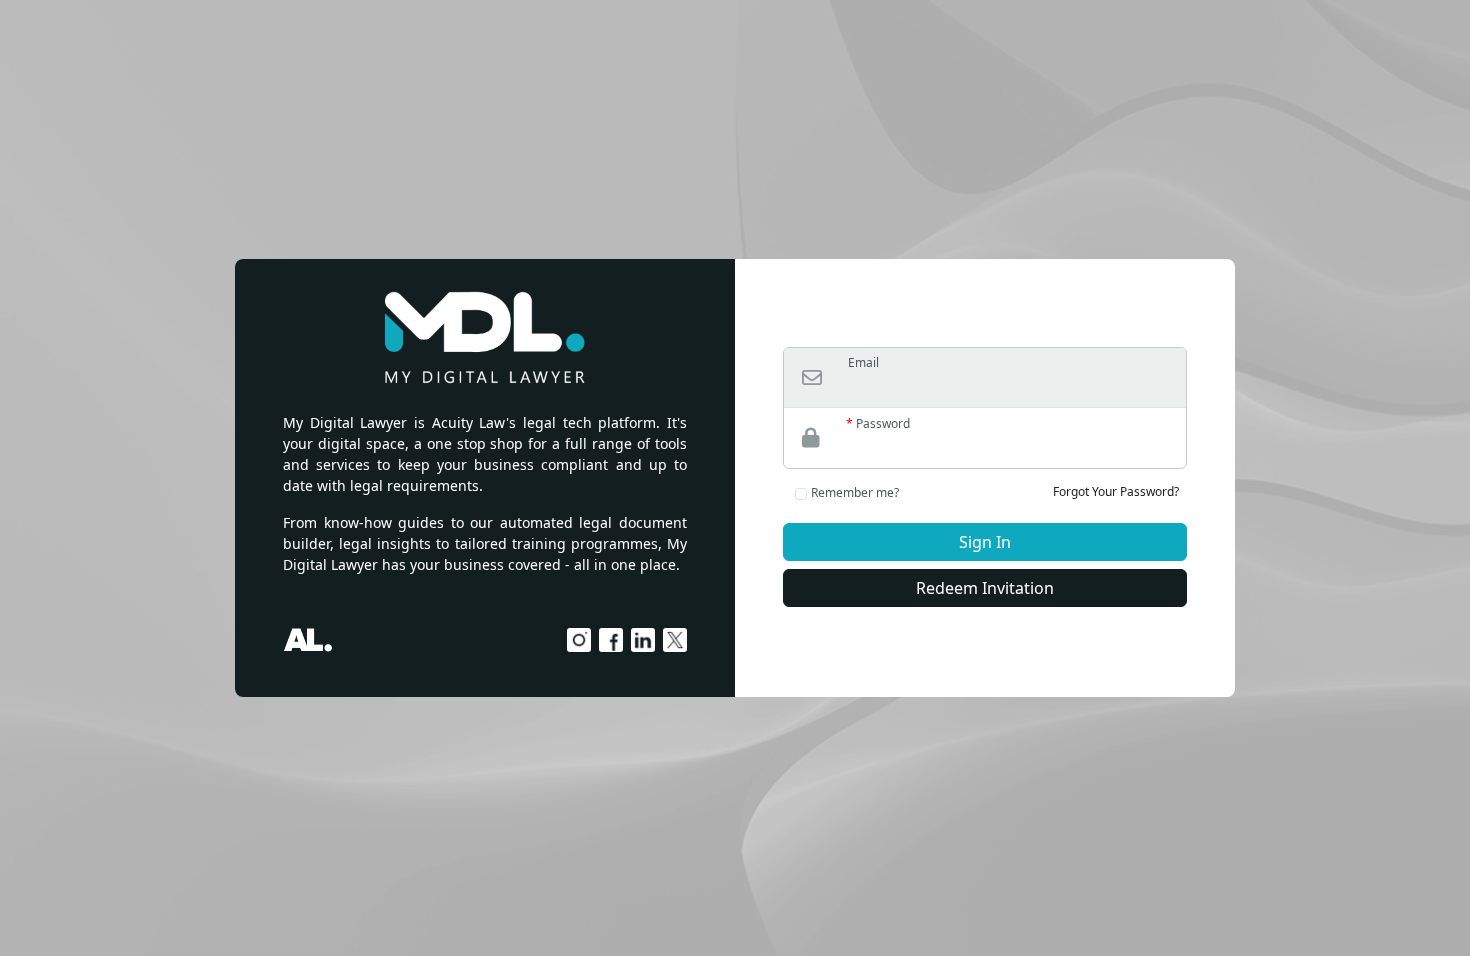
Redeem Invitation (985, 588)
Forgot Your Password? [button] (1116, 491)
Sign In (985, 542)
